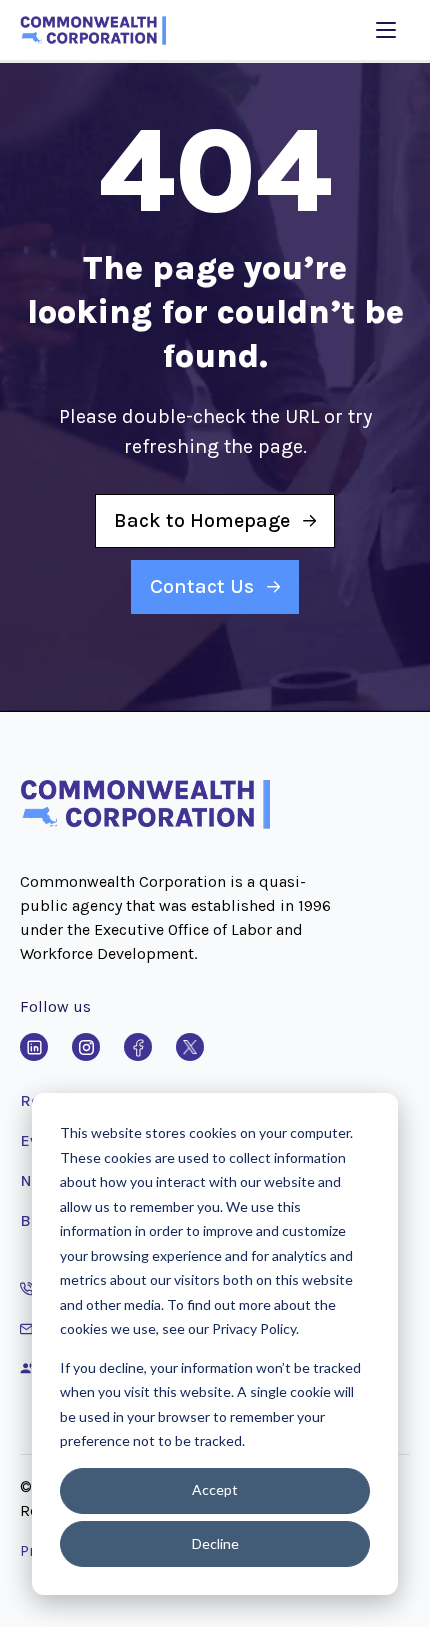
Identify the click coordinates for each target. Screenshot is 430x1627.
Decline (215, 1543)
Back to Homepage (202, 520)
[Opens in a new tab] (34, 1047)
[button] (145, 824)
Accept (215, 1489)
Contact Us (202, 586)
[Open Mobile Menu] (386, 30)
